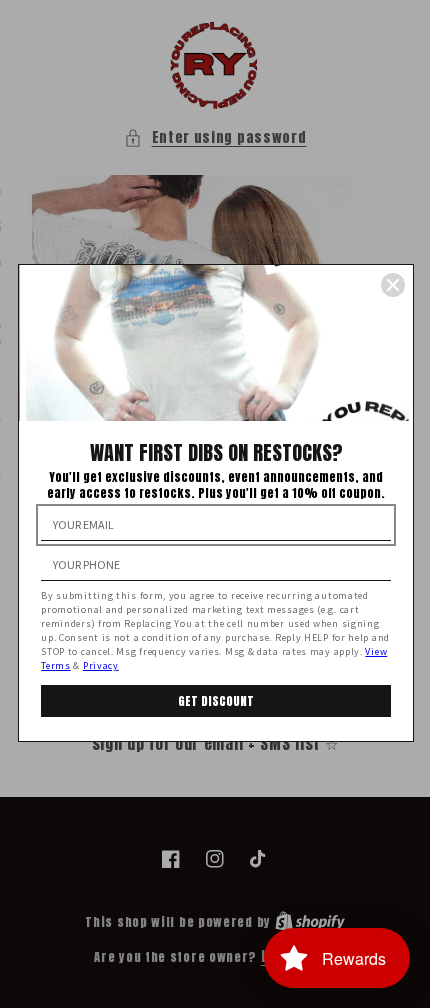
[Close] (393, 285)
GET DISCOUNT (216, 701)
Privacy (101, 665)
